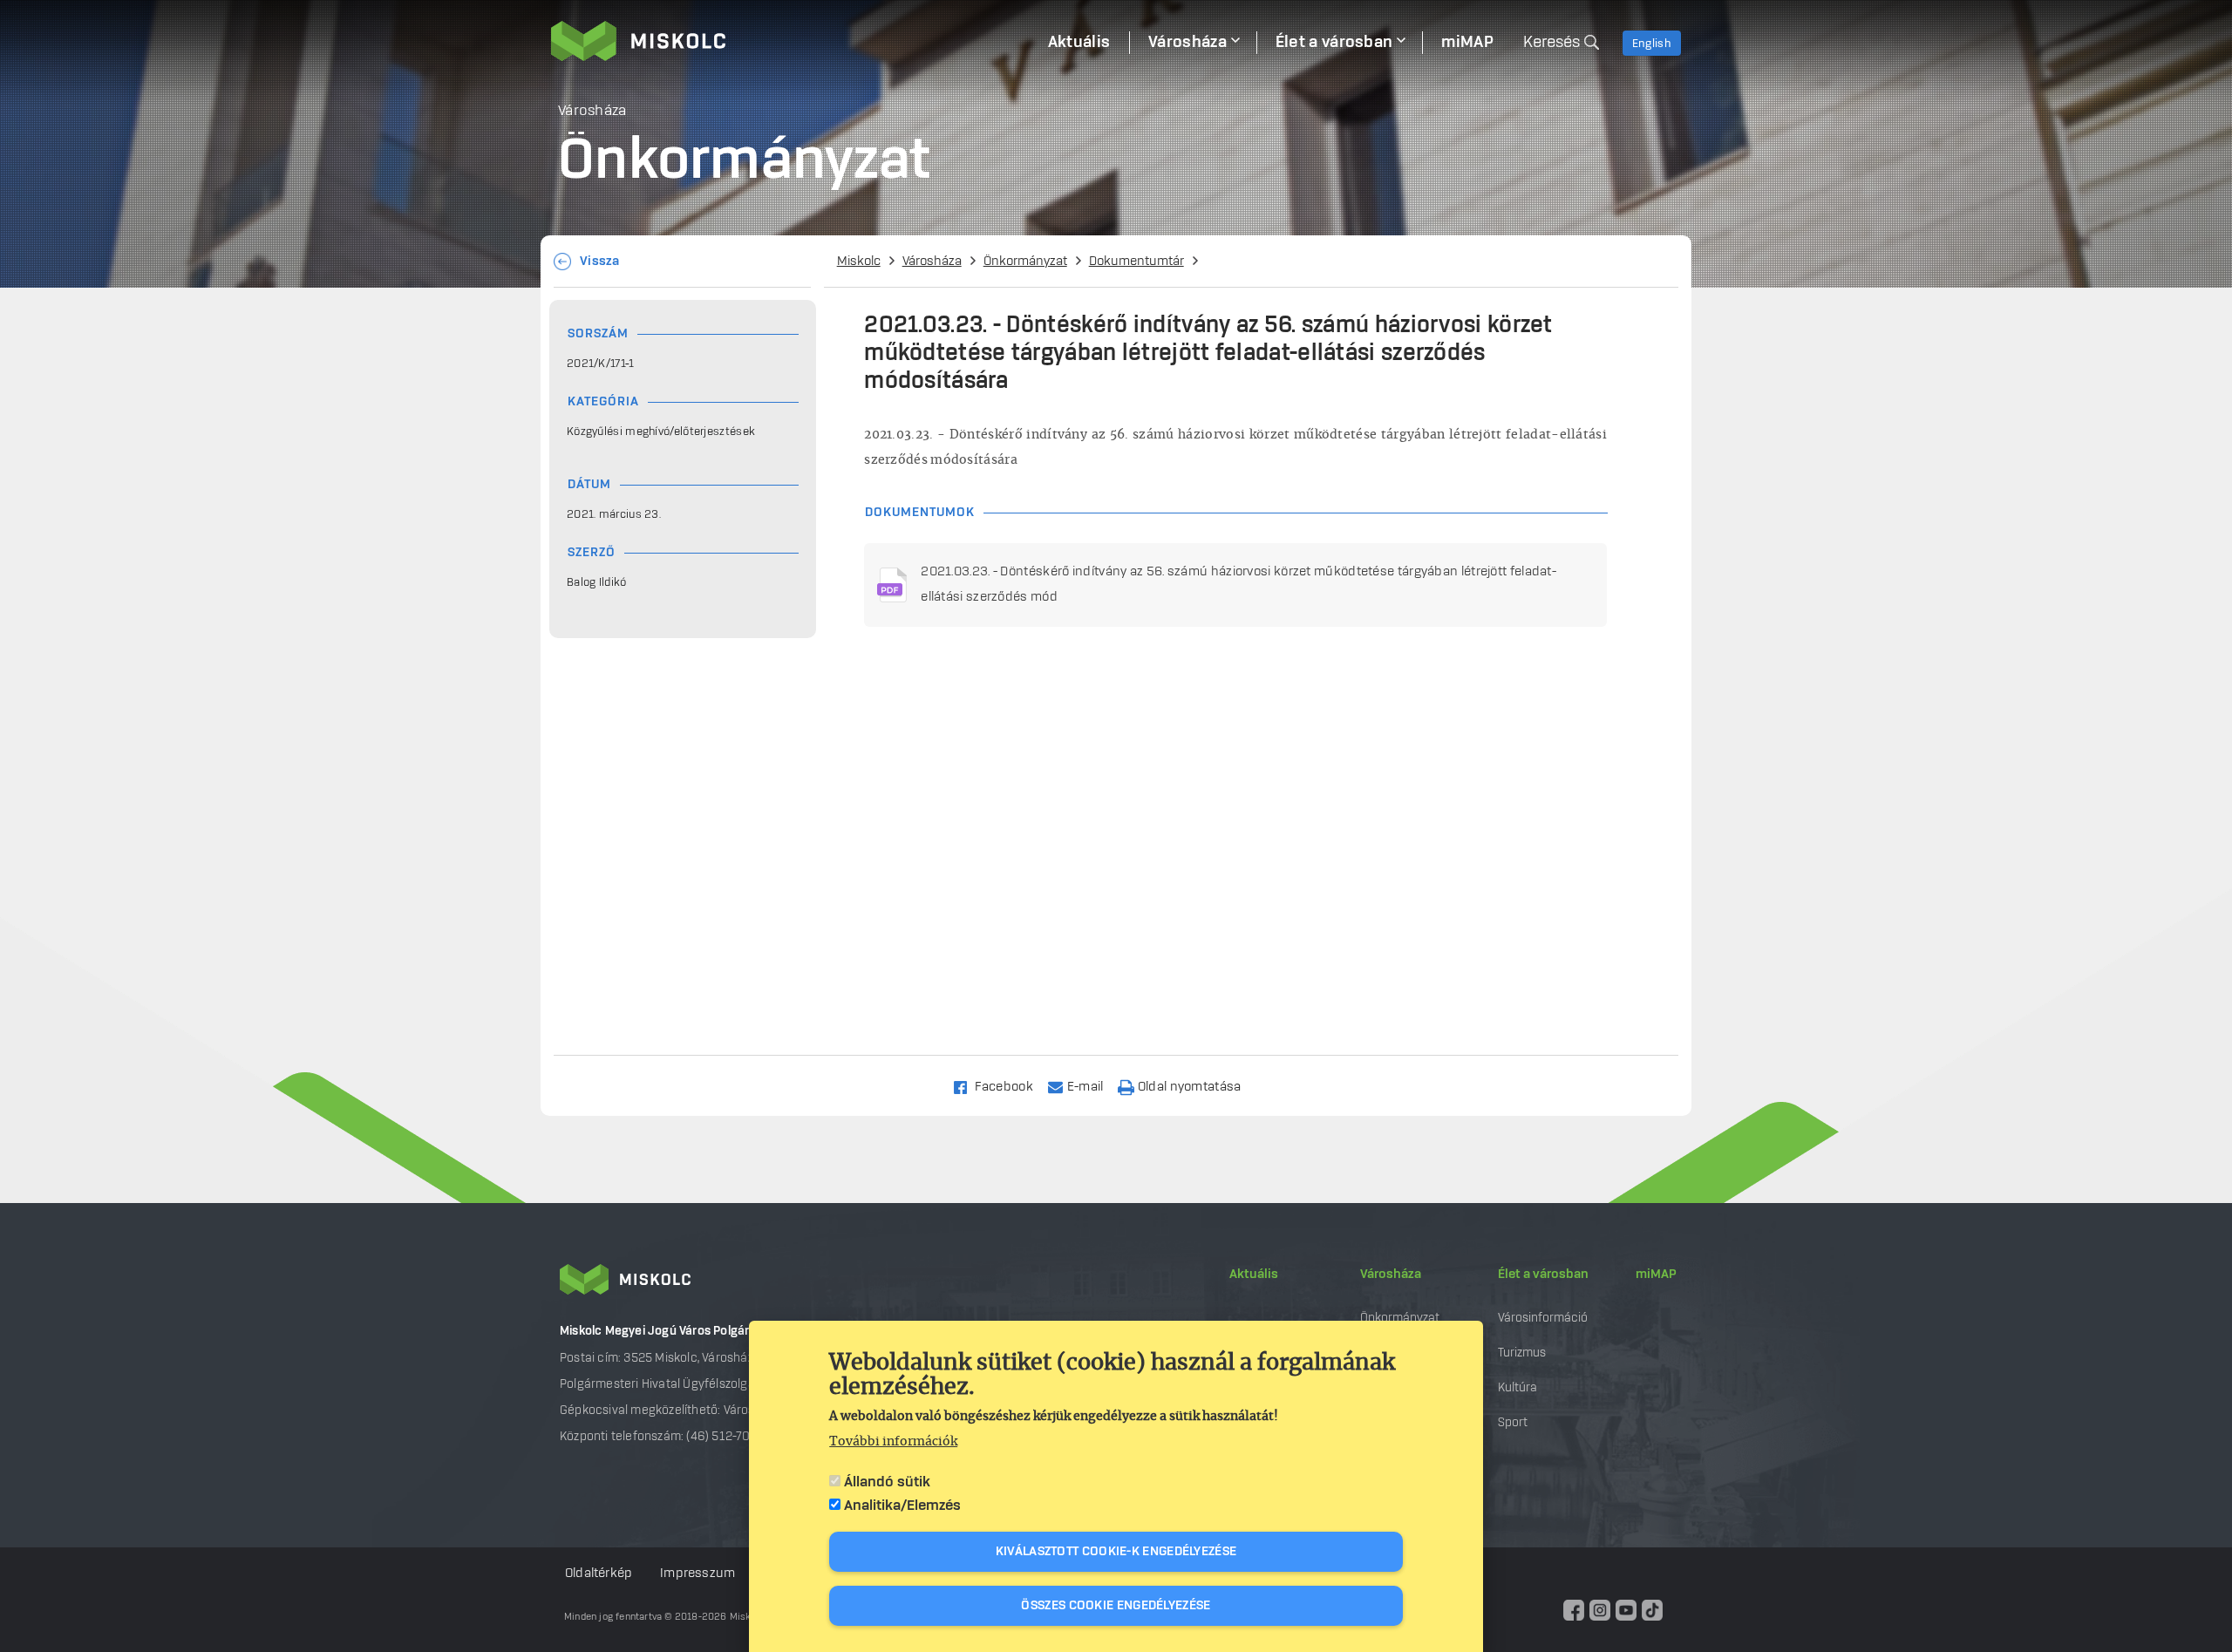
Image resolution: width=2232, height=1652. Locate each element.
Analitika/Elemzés (902, 1506)
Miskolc (859, 262)
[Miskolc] (790, 41)
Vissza (600, 262)
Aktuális (1254, 1275)
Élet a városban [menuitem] (1334, 43)
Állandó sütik (887, 1482)
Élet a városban (1543, 1275)
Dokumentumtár (1136, 262)
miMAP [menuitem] (1467, 43)
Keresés (1552, 43)
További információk (893, 1442)
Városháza (932, 262)
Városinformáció (1543, 1318)
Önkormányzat (1025, 262)
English (1652, 44)
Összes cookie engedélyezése (1116, 1606)
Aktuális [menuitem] (1079, 43)
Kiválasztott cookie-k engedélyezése (1116, 1552)
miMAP (1656, 1275)
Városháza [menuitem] (1187, 43)
